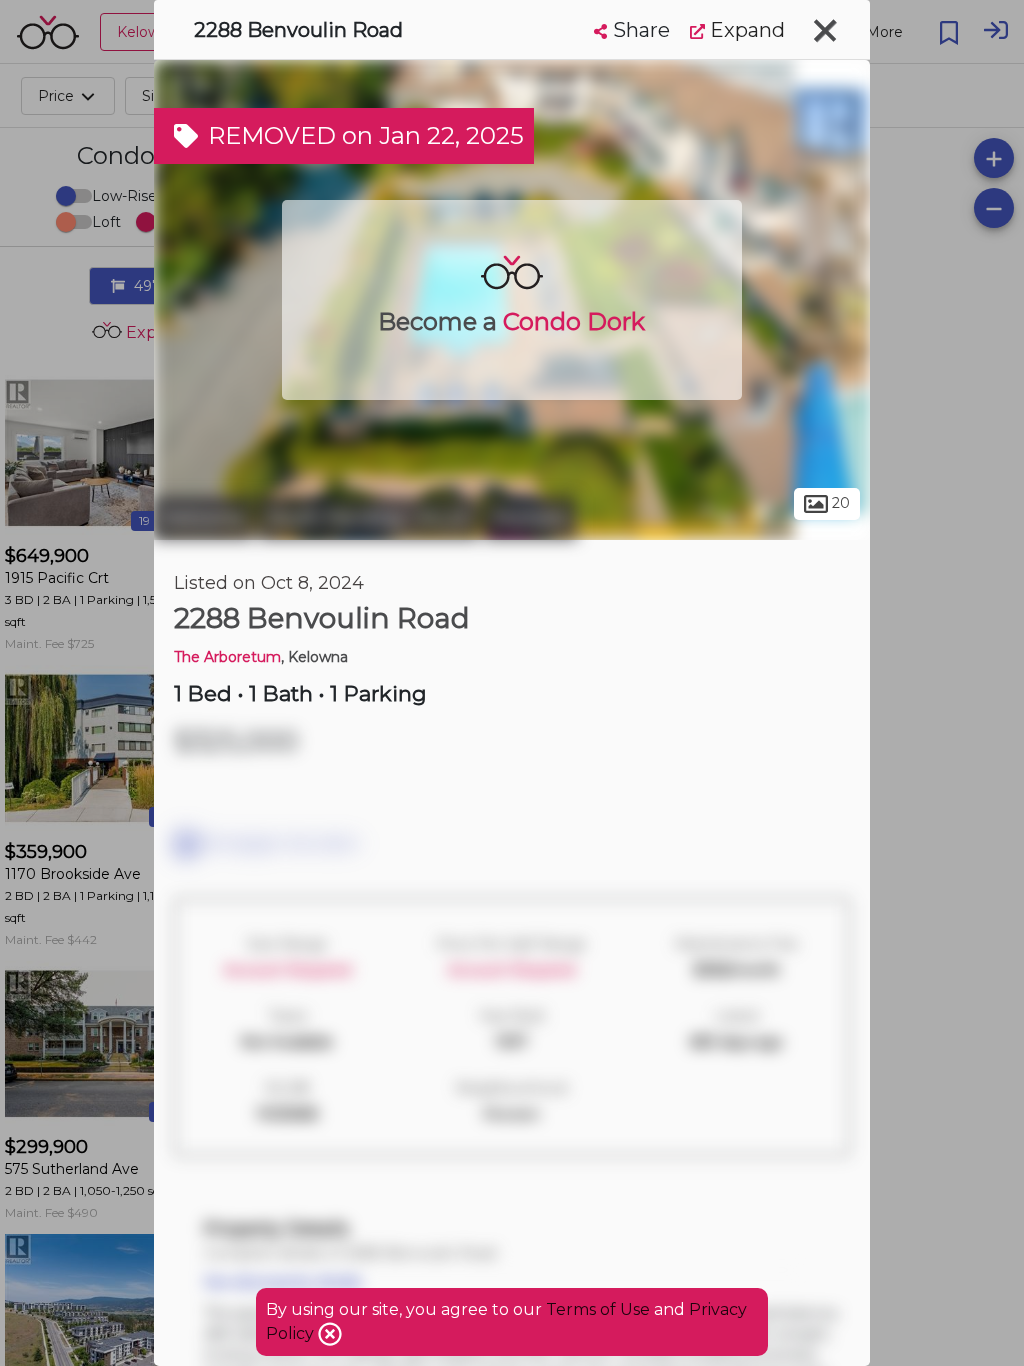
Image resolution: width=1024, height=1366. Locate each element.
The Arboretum (227, 657)
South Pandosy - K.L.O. (368, 518)
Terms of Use (598, 1309)
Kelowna (203, 518)
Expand (745, 30)
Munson (530, 518)
